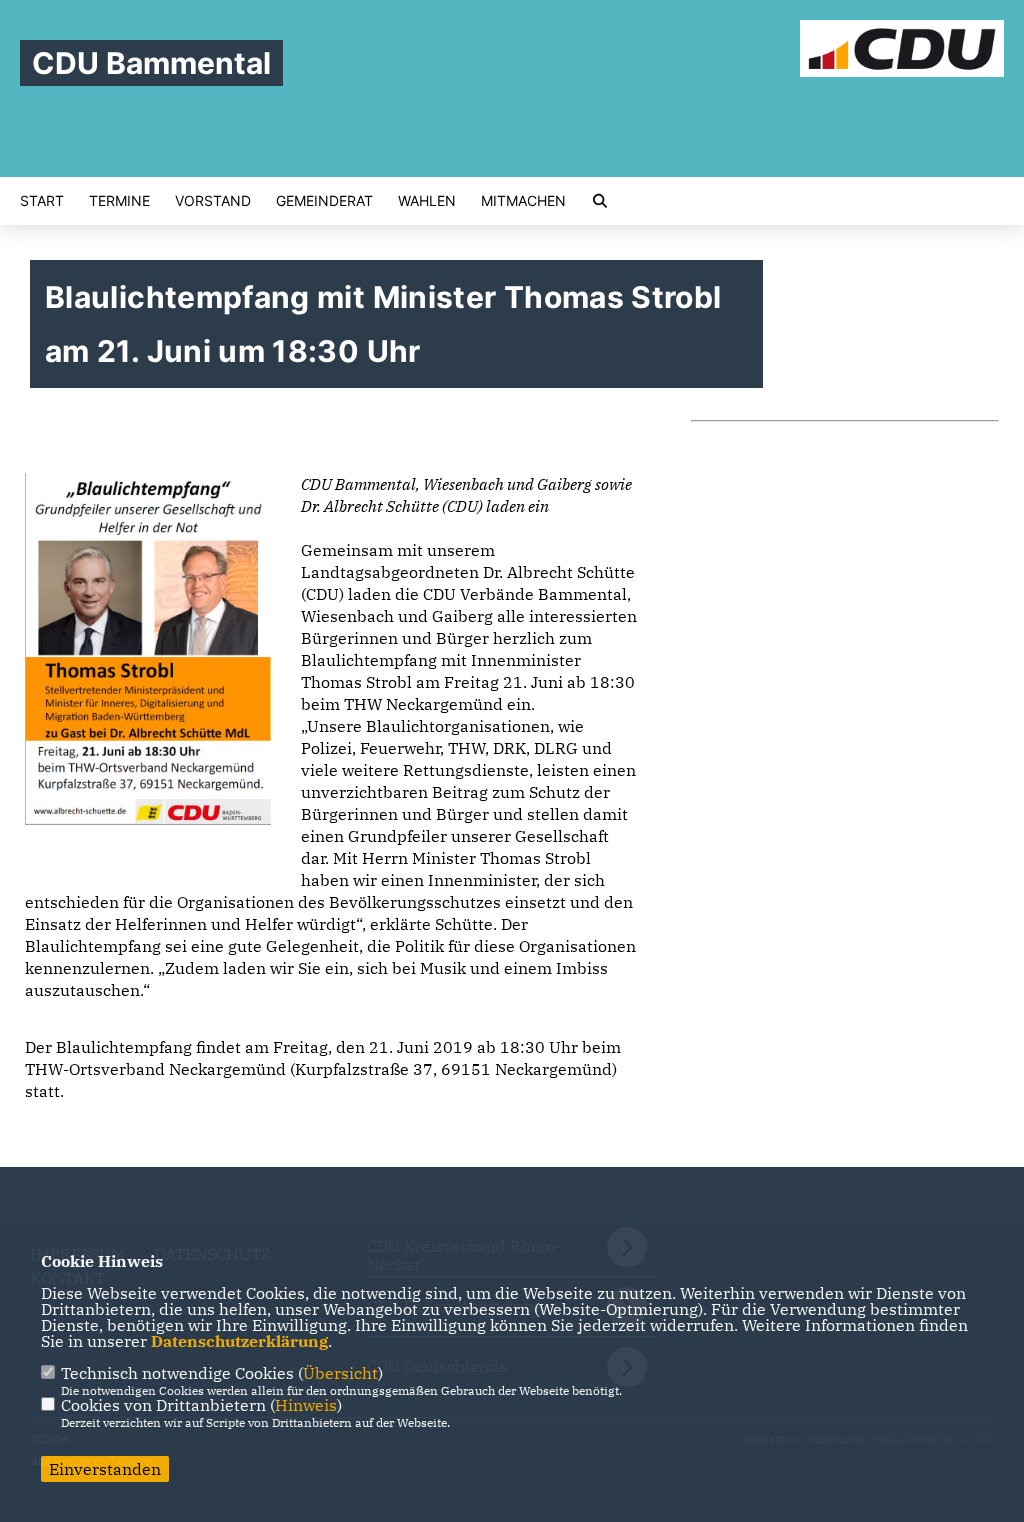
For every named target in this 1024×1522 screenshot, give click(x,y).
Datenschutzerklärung (239, 1341)
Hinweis (306, 1405)
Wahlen (427, 201)
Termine (119, 201)
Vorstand (213, 201)
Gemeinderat (324, 201)
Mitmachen (523, 201)
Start (42, 201)
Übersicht (340, 1373)
